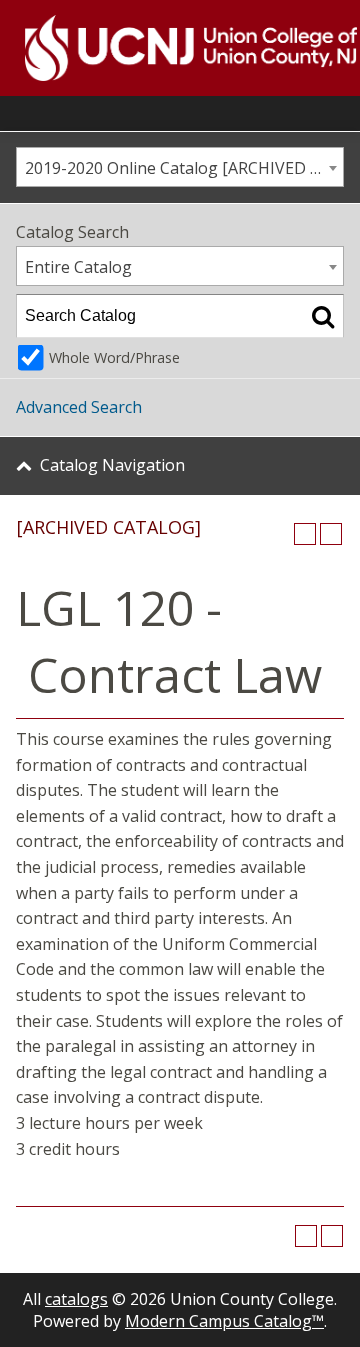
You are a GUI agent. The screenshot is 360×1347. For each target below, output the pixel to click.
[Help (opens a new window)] (331, 534)
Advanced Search (79, 407)
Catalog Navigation (112, 465)
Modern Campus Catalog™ (224, 1321)
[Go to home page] (166, 48)
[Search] (323, 316)
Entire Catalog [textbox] (78, 267)
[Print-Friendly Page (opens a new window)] (305, 534)
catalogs (76, 1299)
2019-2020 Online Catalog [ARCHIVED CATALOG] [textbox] (184, 168)
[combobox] (180, 167)
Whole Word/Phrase (114, 357)
